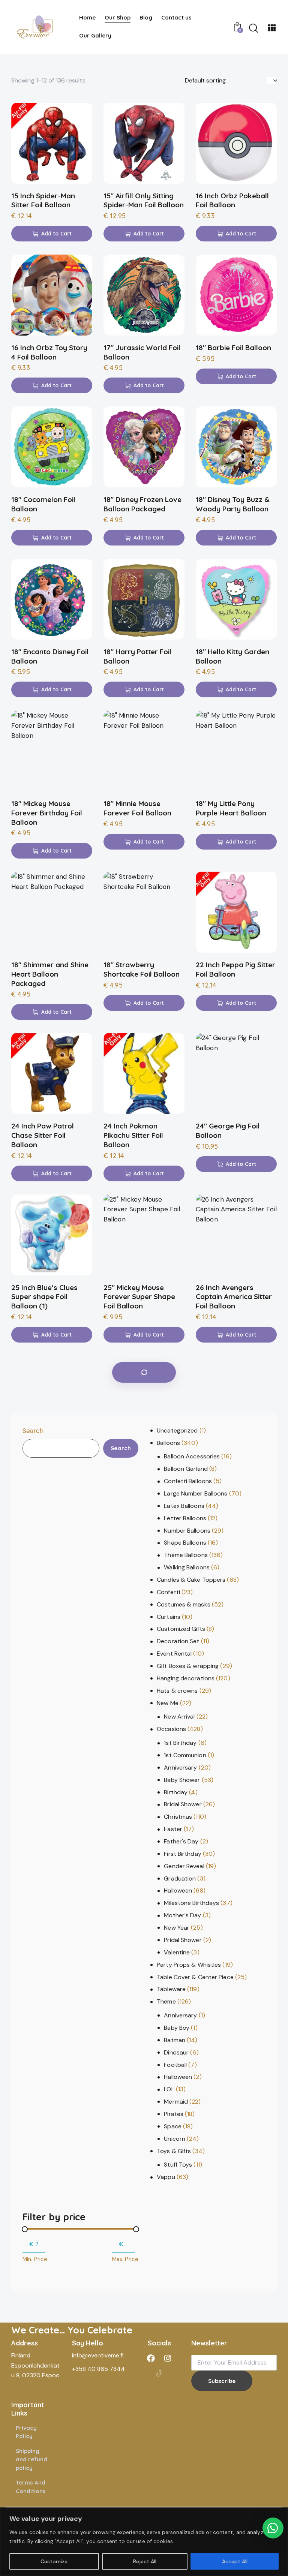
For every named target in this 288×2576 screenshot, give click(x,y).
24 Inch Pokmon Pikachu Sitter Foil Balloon (133, 1135)
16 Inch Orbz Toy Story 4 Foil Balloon (49, 352)
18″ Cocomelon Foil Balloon (43, 504)
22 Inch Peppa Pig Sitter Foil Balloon (235, 969)
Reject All (145, 2561)
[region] (144, 2542)
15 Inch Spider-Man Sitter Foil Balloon (43, 200)
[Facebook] (151, 2358)
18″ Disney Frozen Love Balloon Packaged (142, 504)
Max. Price (125, 2259)
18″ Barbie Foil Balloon (233, 348)
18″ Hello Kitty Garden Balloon (232, 656)
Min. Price (35, 2259)
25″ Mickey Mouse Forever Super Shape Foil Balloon (139, 1297)
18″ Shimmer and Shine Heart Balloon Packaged (50, 974)
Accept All (235, 2561)
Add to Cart (56, 234)
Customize (54, 2561)
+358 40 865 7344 (98, 2369)
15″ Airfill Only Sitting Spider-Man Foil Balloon (144, 200)
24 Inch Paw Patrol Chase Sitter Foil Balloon (43, 1135)
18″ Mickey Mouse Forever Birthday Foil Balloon (47, 813)
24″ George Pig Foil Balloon (228, 1131)
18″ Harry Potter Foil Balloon (137, 656)
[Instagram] (168, 2358)
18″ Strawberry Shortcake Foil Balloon (142, 969)
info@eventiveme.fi (98, 2355)
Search (33, 1431)
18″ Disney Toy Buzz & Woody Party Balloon (233, 504)
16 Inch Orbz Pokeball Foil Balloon (232, 200)
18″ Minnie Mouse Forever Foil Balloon (137, 808)
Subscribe (222, 2381)
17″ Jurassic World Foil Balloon (142, 352)
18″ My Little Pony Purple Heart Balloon (231, 808)
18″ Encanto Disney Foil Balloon (50, 656)
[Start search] (253, 28)
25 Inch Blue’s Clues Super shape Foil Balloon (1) (44, 1297)
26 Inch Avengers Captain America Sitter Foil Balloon (234, 1297)
